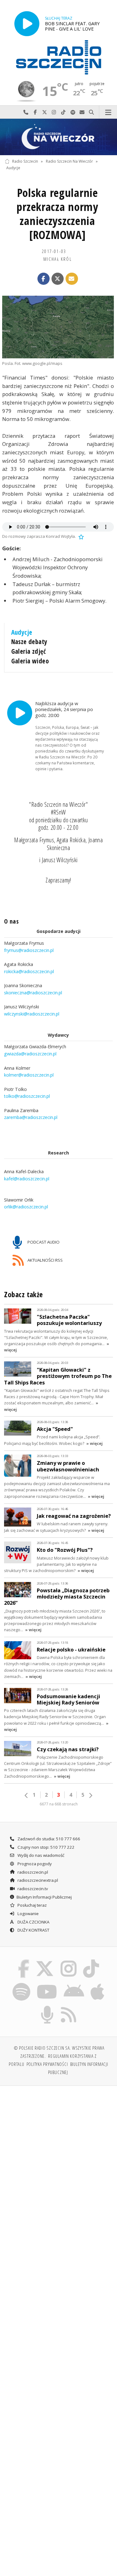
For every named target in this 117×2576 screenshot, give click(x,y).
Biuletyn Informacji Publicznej (44, 1897)
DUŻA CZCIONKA (33, 1922)
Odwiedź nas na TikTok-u (63, 112)
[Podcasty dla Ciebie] (47, 2007)
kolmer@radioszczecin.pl (29, 1075)
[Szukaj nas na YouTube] (47, 1984)
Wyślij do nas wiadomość (82, 112)
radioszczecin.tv (32, 1889)
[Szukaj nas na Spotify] (21, 1984)
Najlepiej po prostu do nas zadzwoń (26, 112)
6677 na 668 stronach (59, 1804)
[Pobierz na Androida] (74, 1984)
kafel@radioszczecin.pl (27, 1179)
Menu (108, 112)
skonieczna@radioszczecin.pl (33, 993)
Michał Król (58, 259)
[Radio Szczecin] (59, 57)
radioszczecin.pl (32, 1872)
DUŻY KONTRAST (33, 1930)
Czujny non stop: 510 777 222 (46, 1847)
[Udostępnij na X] (58, 279)
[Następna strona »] (90, 1795)
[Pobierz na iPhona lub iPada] (98, 1984)
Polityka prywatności (47, 2064)
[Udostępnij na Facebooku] (44, 279)
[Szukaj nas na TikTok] (91, 1961)
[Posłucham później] (80, 536)
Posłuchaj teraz (32, 1905)
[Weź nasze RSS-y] (69, 2007)
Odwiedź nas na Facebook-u (35, 112)
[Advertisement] (58, 2152)
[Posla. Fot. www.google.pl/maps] (58, 327)
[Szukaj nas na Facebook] (23, 1961)
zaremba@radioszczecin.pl (31, 1117)
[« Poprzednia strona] (27, 1795)
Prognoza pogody (34, 1864)
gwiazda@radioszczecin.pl (30, 1054)
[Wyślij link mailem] (72, 279)
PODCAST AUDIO (43, 1242)
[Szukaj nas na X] (45, 1961)
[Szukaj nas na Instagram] (69, 1961)
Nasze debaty (29, 642)
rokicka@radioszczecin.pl (29, 971)
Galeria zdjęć (29, 651)
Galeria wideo (30, 661)
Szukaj (91, 112)
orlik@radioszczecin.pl (26, 1207)
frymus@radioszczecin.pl (29, 950)
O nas (11, 921)
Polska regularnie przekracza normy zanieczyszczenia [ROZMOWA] (57, 214)
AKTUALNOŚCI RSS (45, 1260)
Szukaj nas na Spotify (73, 112)
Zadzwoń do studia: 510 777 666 (48, 1839)
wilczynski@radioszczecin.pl (32, 1014)
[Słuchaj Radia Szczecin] (27, 24)
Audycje (13, 168)
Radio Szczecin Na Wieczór (69, 161)
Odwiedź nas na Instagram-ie (54, 112)
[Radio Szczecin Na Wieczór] (58, 137)
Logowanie (28, 1914)
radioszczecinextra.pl (37, 1880)
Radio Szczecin (25, 161)
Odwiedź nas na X (45, 112)
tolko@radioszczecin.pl (27, 1096)
